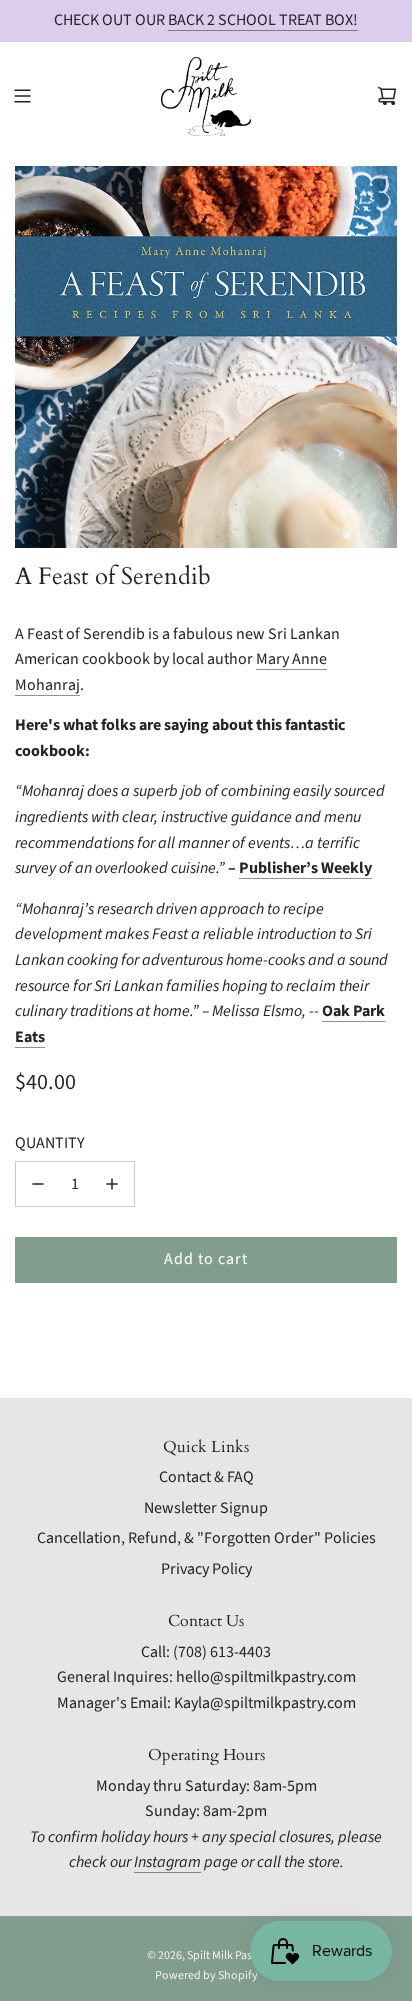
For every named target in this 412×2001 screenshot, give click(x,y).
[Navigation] (22, 96)
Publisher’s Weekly (305, 868)
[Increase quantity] (112, 1184)
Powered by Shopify (206, 1975)
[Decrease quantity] (38, 1184)
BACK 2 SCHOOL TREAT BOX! (263, 20)
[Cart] (387, 96)
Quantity (50, 1143)
